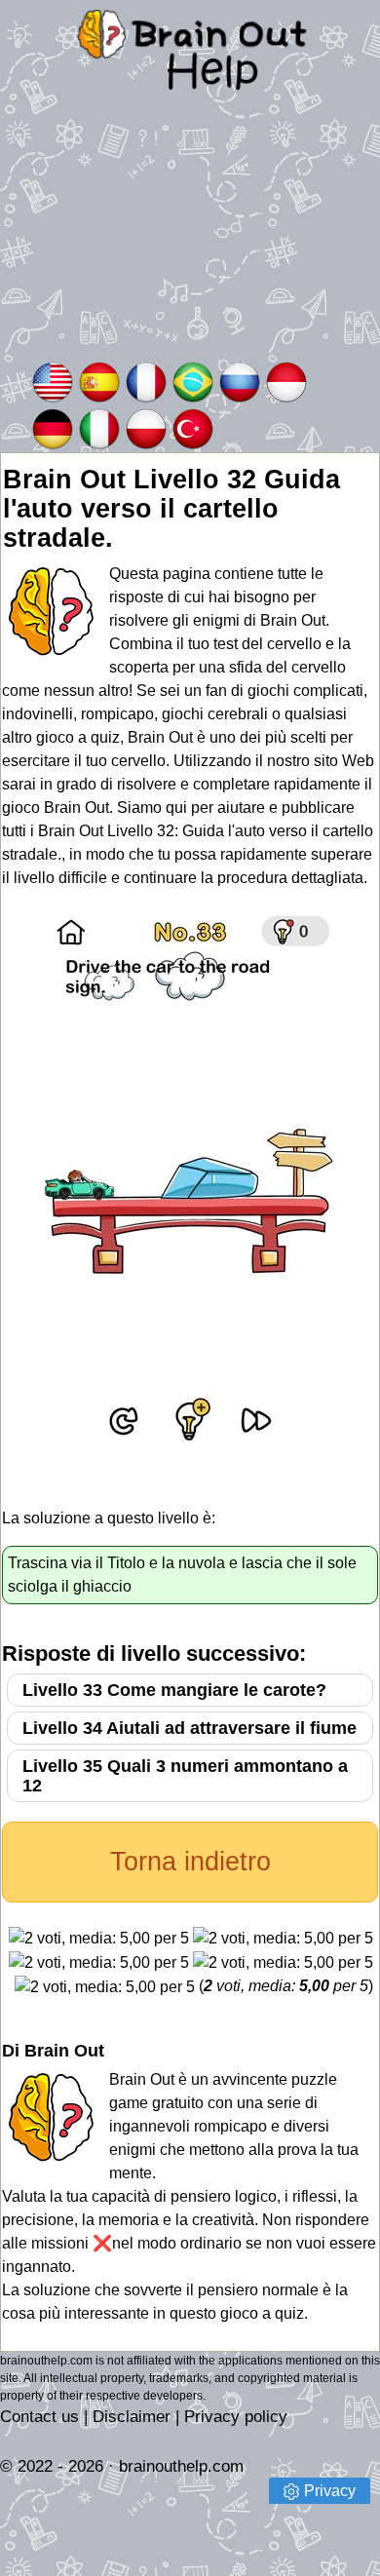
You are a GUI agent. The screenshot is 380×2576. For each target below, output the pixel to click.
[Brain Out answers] (53, 381)
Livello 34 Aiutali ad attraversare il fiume (190, 1728)
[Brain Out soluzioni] (99, 427)
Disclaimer (132, 2417)
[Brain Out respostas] (193, 381)
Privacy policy (236, 2417)
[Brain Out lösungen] (53, 427)
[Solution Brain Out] (146, 381)
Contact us (39, 2417)
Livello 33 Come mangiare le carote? (174, 1690)
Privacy (330, 2491)
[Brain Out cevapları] (193, 427)
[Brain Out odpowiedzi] (146, 427)
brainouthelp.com (181, 2466)
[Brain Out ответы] (240, 381)
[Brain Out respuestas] (99, 381)
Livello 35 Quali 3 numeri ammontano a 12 (185, 1776)
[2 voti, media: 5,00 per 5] (99, 1939)
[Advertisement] (190, 239)
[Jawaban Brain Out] (286, 381)
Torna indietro (190, 1862)
